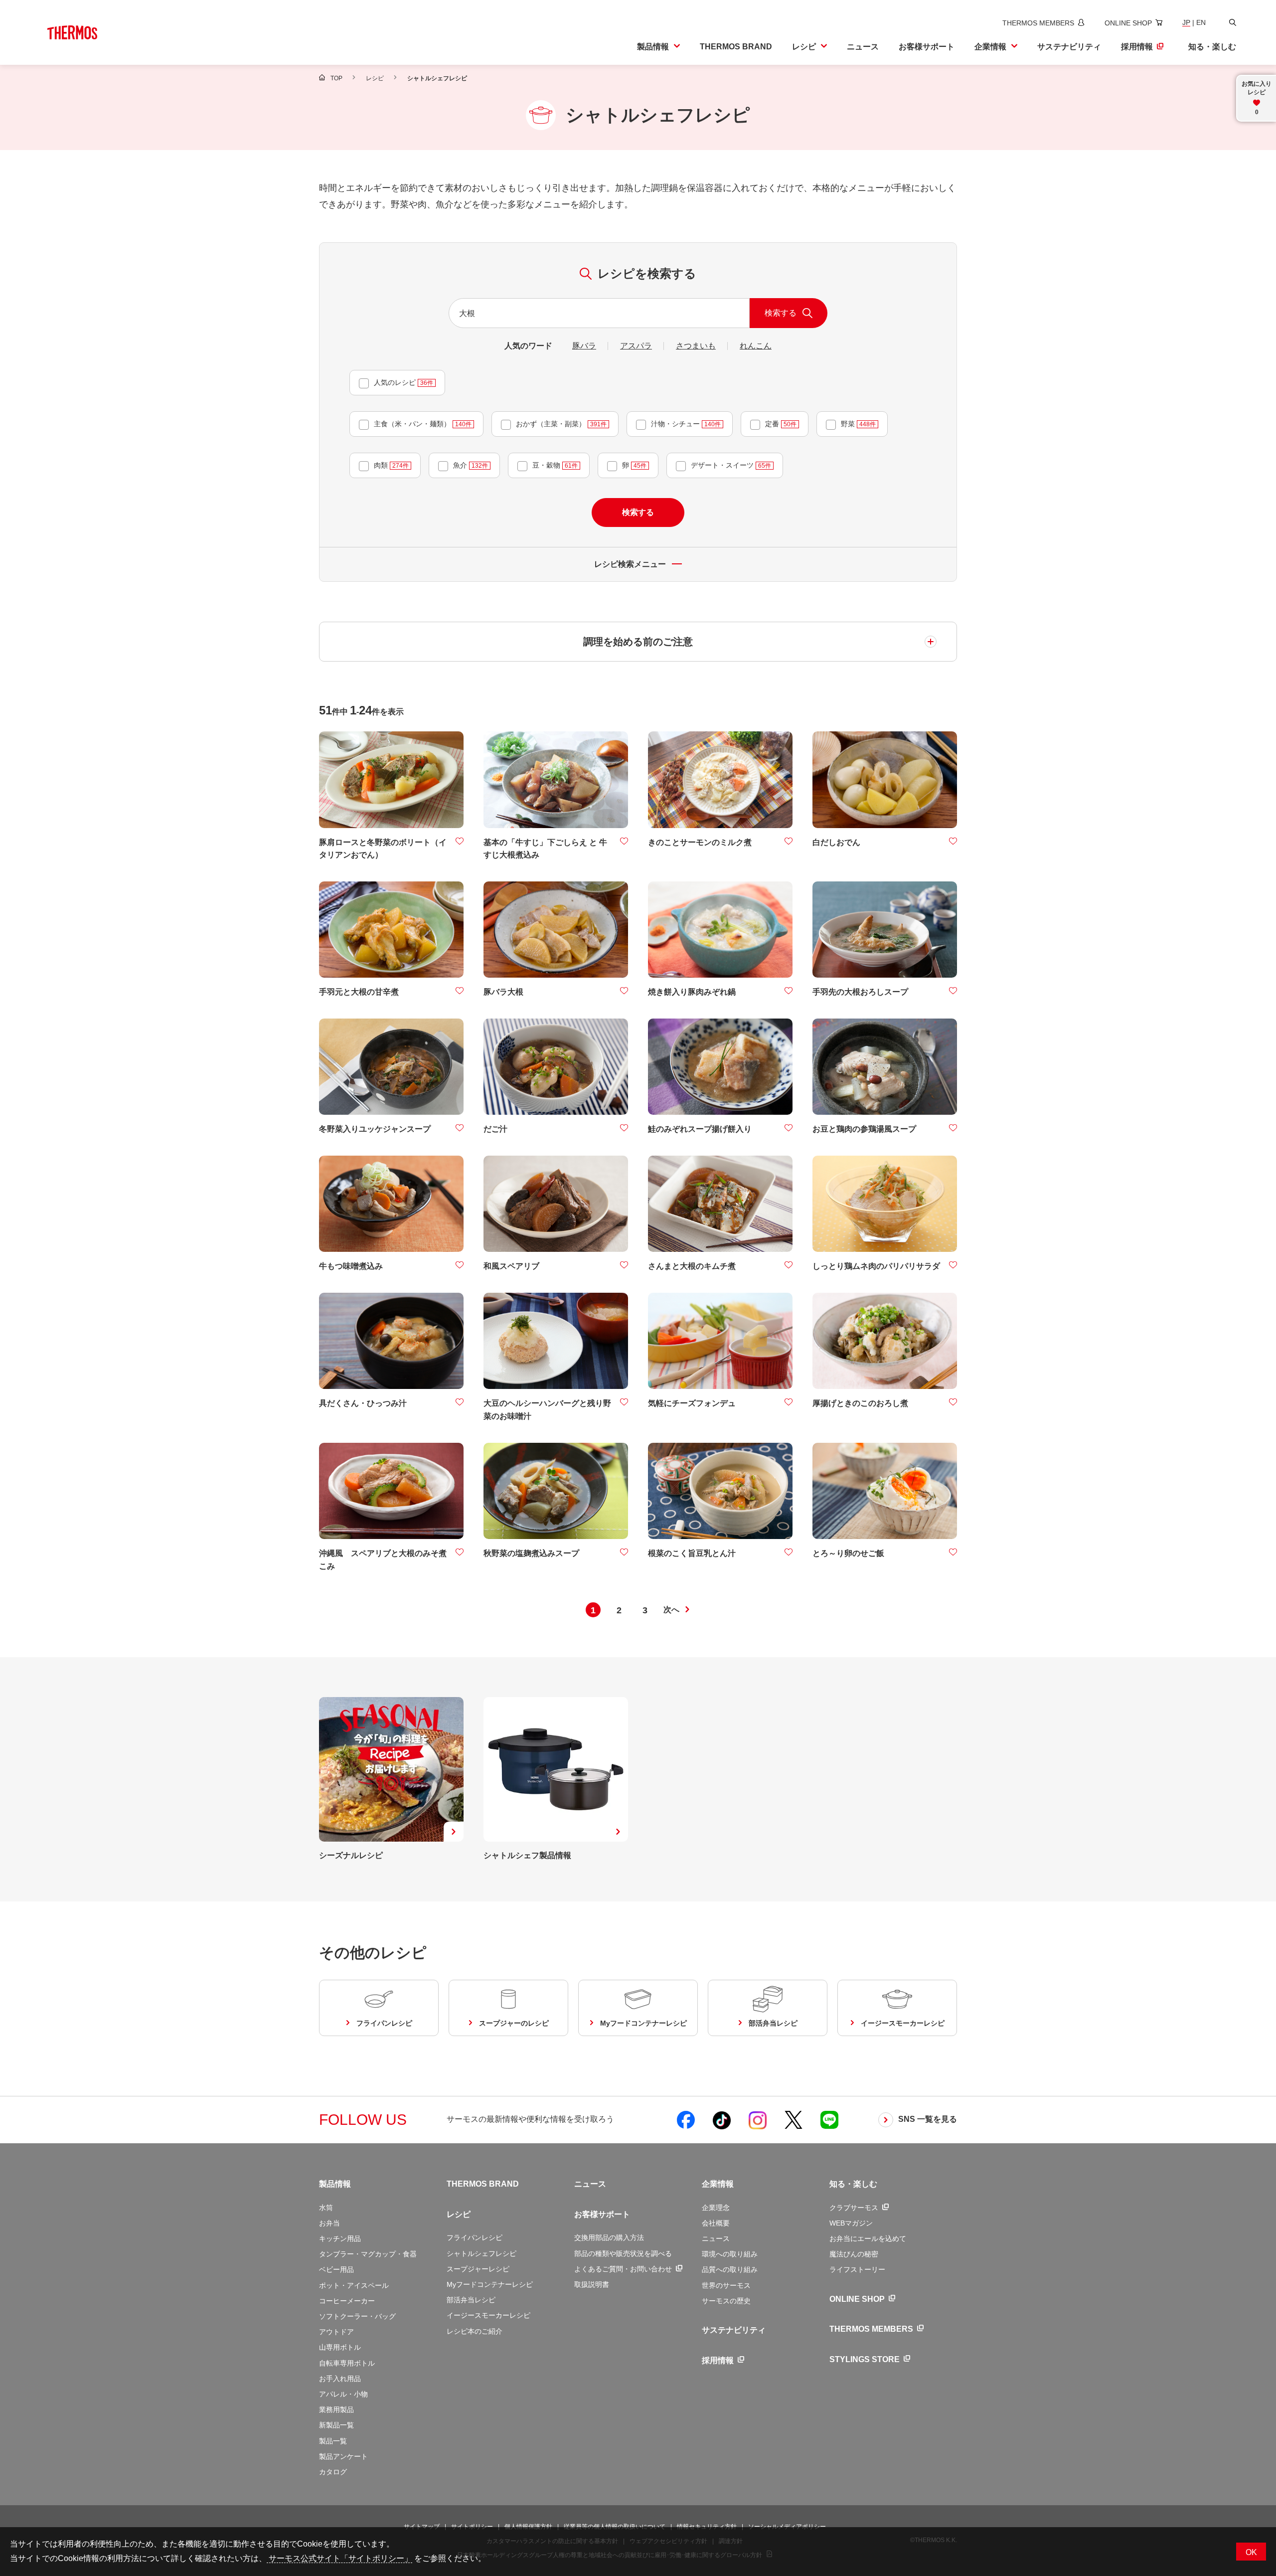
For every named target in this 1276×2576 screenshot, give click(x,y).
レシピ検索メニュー (630, 564)
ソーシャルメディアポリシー (787, 2527)
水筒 (326, 2208)
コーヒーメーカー (347, 2301)
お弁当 (329, 2223)
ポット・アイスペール (354, 2285)
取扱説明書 (592, 2284)
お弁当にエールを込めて (868, 2238)
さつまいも (696, 346)
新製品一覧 (336, 2425)
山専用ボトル (340, 2347)
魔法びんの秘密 (854, 2254)
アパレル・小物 (343, 2394)
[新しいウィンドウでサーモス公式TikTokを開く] (722, 2120)
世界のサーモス (726, 2285)
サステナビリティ (734, 2330)
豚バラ (584, 346)
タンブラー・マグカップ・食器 (368, 2254)
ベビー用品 (336, 2269)
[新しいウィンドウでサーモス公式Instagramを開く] (758, 2120)
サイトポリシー (472, 2527)
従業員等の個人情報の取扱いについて (615, 2527)
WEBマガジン (851, 2223)
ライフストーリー (857, 2269)
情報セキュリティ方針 (707, 2527)
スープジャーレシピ (478, 2269)
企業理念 (716, 2208)
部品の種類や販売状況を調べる (623, 2253)
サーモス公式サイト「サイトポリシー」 (339, 2558)
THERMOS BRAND (483, 2184)
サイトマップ (422, 2527)
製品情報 (335, 2184)
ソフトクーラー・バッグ (357, 2316)
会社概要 (716, 2223)
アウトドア (336, 2332)
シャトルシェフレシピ (481, 2253)
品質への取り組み (730, 2269)
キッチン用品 (340, 2238)
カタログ (333, 2472)
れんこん (756, 346)
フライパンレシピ (475, 2237)
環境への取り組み (730, 2254)
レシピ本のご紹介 (475, 2331)
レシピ (459, 2214)
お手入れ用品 (340, 2379)
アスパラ (636, 346)
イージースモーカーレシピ (488, 2315)
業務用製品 (336, 2409)
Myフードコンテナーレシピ (490, 2284)
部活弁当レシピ (471, 2300)
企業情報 (718, 2184)
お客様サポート (602, 2214)
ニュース (590, 2184)
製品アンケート (343, 2456)
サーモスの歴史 (726, 2301)
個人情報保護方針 (528, 2527)
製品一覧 (333, 2441)
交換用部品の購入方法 (609, 2237)
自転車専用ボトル (347, 2363)
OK (1251, 2552)
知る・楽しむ (853, 2184)
